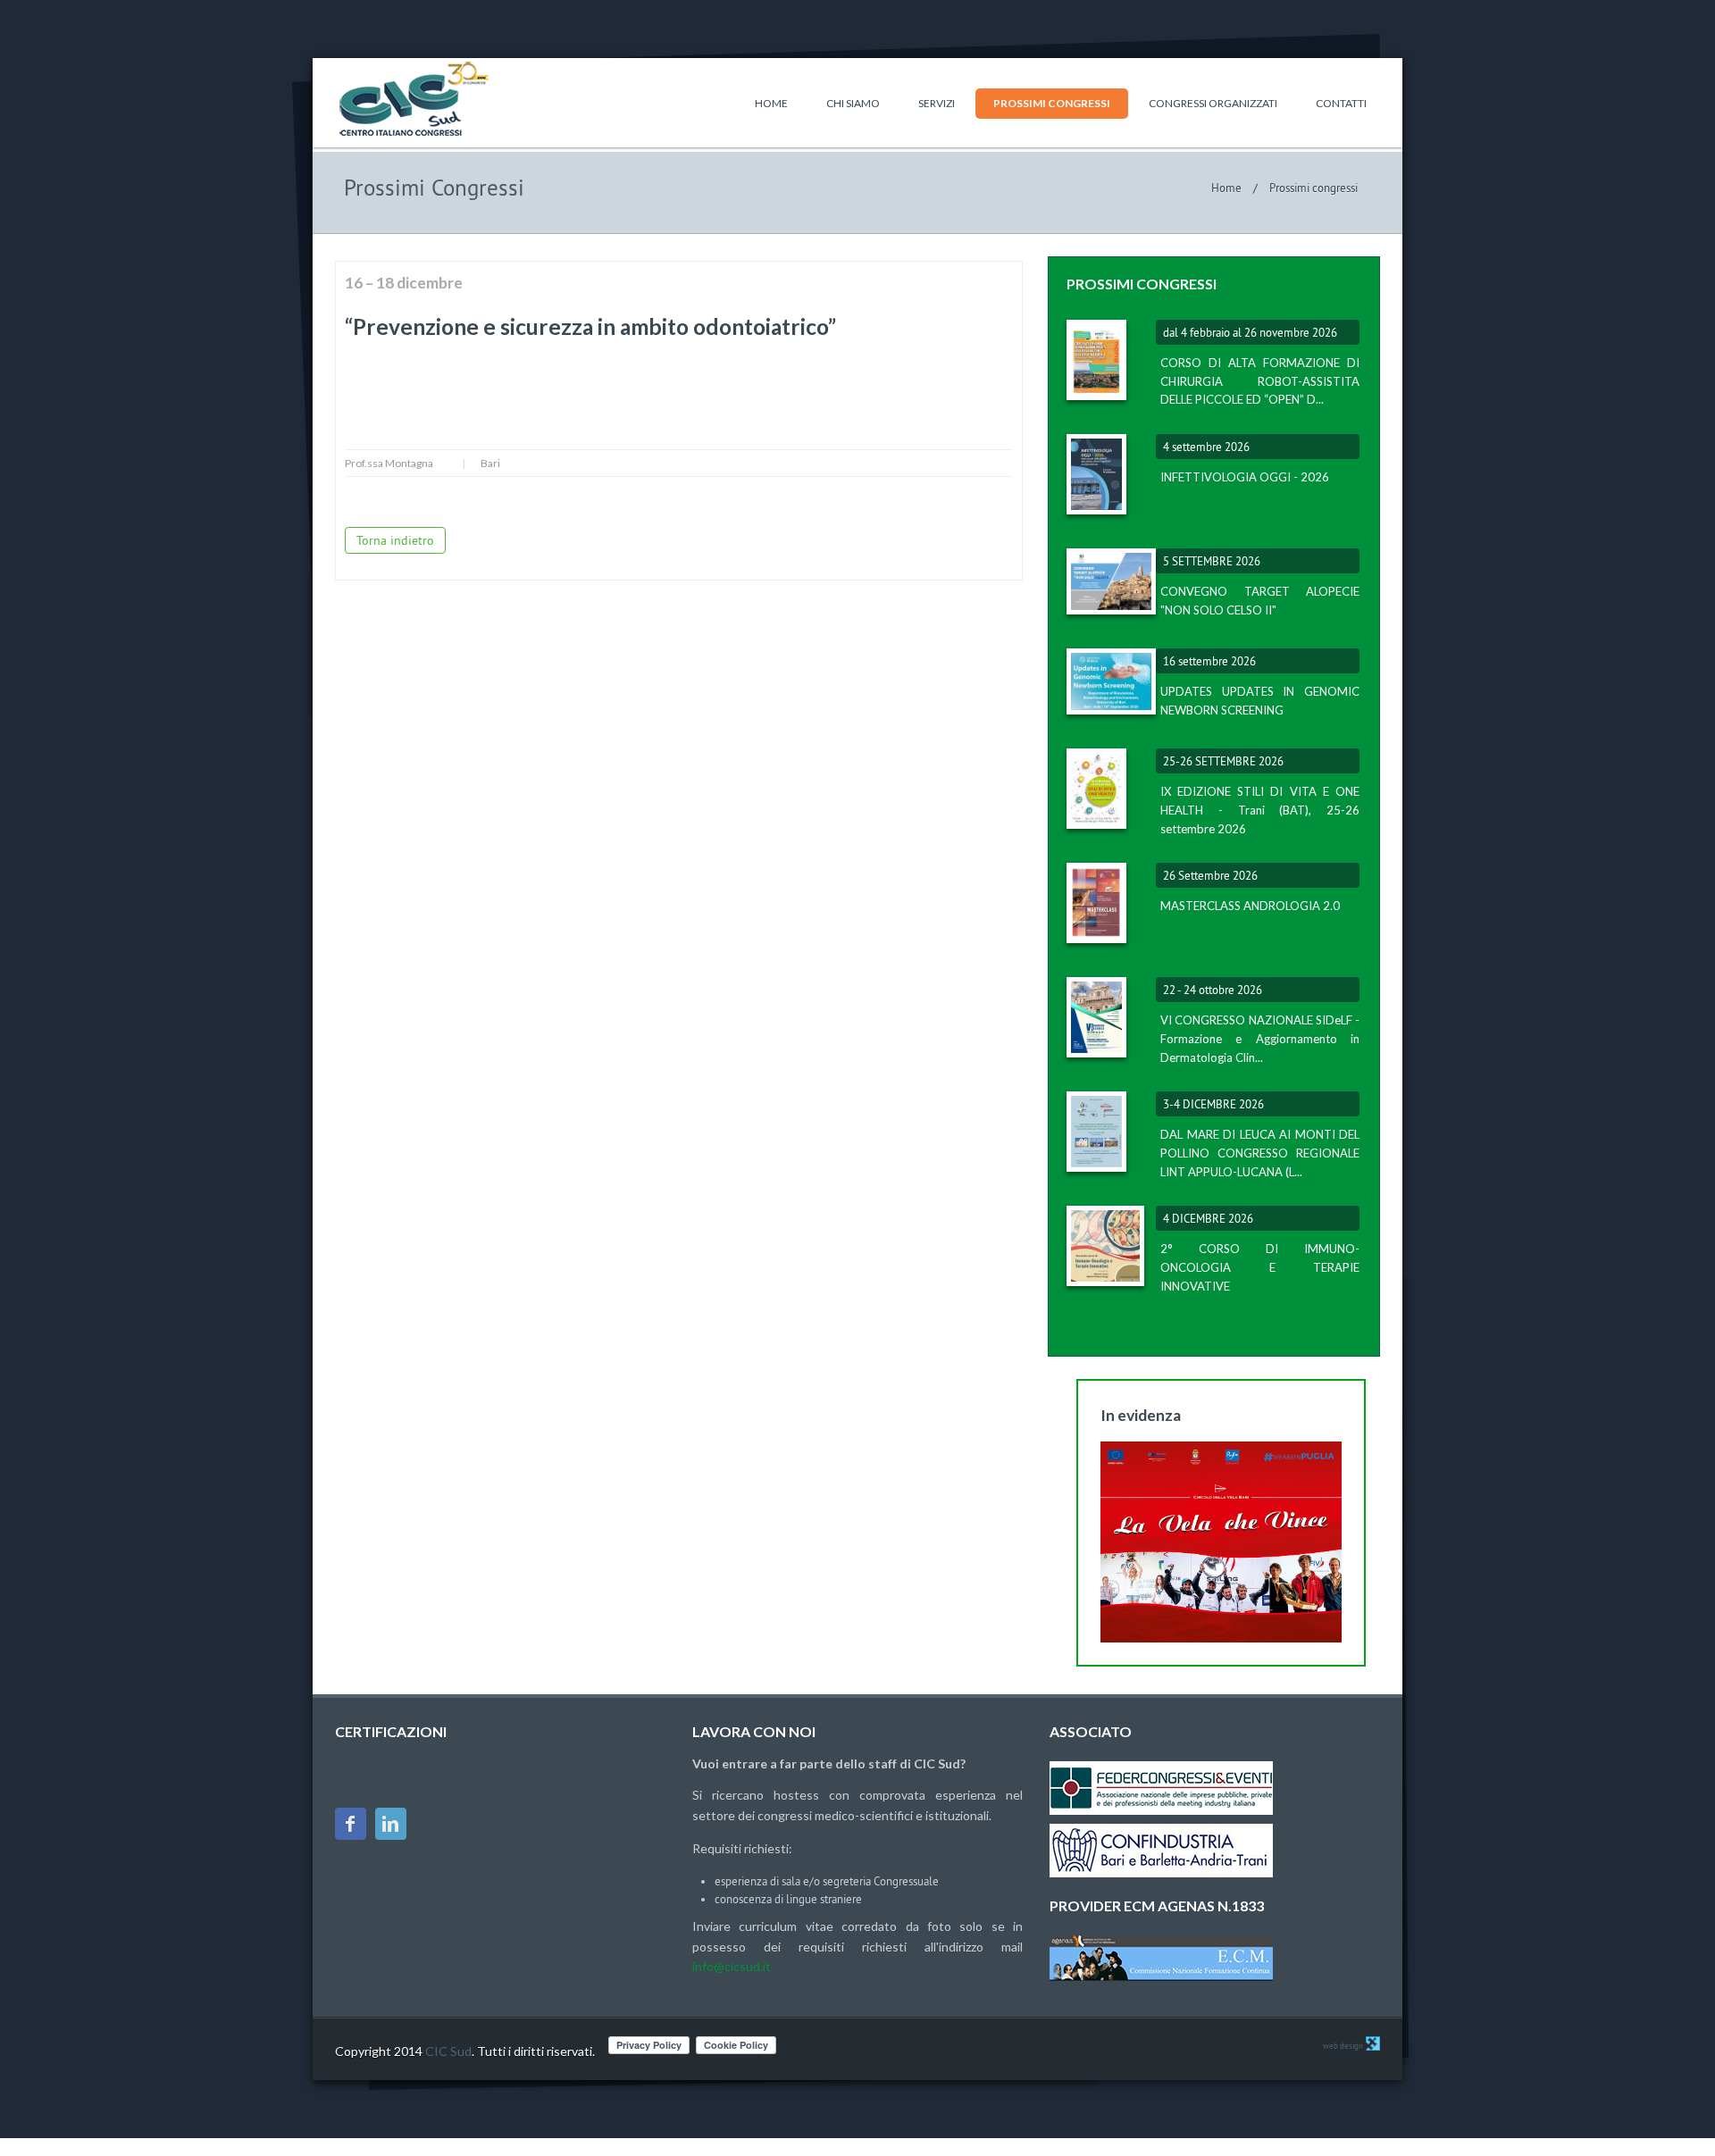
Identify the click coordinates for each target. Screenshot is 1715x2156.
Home (771, 103)
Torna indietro (395, 540)
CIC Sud (448, 2051)
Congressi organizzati (1213, 103)
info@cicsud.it (732, 1966)
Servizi (937, 103)
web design (1343, 2046)
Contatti (1341, 103)
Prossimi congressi (1052, 103)
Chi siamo (853, 103)
